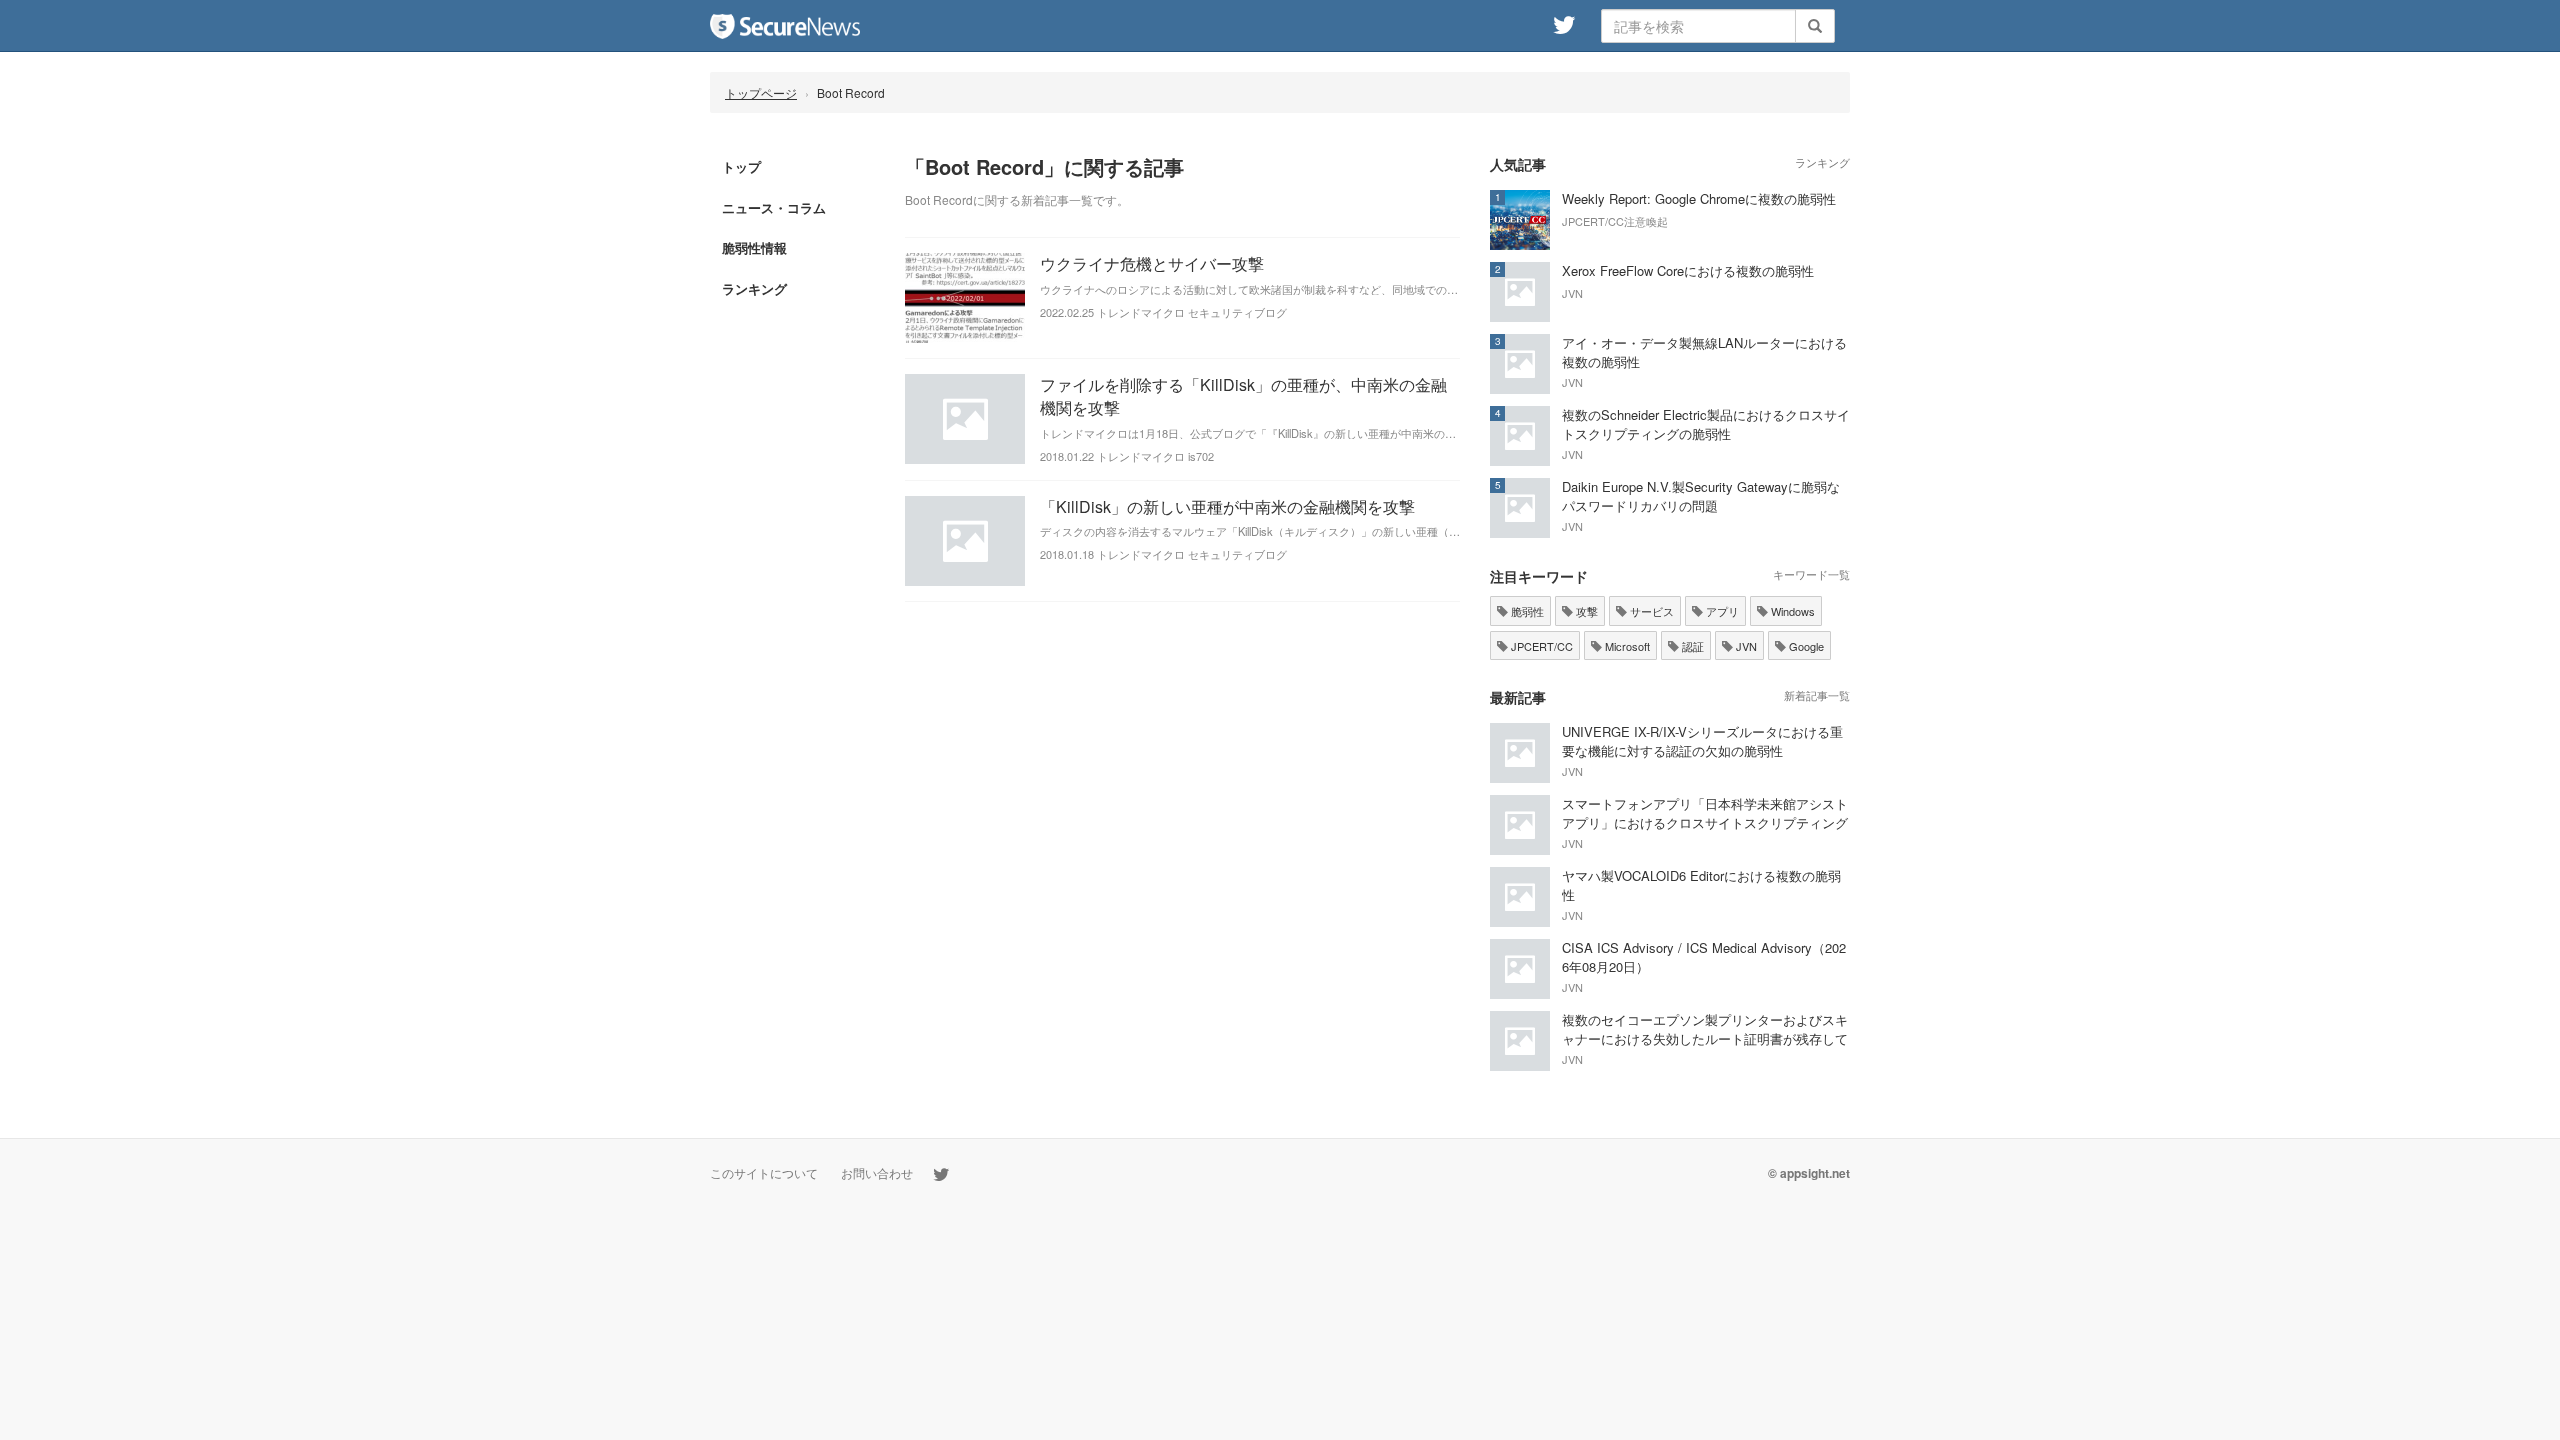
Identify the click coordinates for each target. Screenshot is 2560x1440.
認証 (1691, 646)
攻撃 (1585, 611)
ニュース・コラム (774, 207)
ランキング (754, 288)
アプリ (1721, 611)
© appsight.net (1809, 1173)
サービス (1650, 611)
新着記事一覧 (1817, 695)
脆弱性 (1526, 611)
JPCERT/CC (1540, 646)
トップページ (761, 92)
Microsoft (1626, 646)
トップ (741, 166)
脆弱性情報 (754, 247)
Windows (1791, 611)
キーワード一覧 (1811, 574)
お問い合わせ (877, 1172)
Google (1805, 646)
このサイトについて (764, 1172)
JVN (1745, 646)
